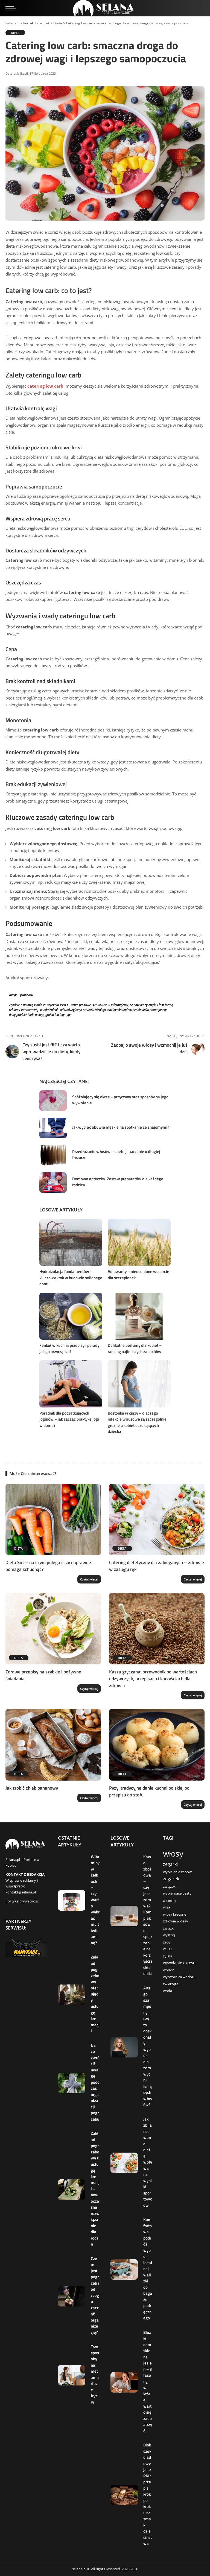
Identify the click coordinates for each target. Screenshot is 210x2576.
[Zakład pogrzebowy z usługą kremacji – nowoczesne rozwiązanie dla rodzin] (72, 2190)
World (167, 1949)
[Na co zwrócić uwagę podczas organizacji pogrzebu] (72, 2083)
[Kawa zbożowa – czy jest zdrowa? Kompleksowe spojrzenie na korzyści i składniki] (124, 1916)
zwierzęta (171, 1984)
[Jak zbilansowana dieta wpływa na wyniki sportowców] (124, 2163)
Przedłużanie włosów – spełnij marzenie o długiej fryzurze (116, 1155)
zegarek (171, 1879)
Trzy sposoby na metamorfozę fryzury (95, 2374)
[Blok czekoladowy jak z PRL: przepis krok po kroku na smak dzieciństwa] (124, 2495)
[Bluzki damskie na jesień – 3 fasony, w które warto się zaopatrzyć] (124, 2382)
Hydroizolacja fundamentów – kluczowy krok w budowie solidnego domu (71, 1278)
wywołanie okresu (179, 1963)
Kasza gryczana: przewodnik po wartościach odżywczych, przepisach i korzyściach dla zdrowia (153, 1678)
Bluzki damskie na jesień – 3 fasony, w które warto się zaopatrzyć (148, 2382)
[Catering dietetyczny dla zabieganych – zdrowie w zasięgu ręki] (157, 1520)
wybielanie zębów (177, 1872)
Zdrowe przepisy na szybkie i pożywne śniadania (43, 1675)
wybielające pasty (177, 1893)
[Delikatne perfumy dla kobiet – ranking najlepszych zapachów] (139, 1316)
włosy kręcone (175, 1914)
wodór (168, 1970)
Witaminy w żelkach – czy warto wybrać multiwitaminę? (95, 1900)
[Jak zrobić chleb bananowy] (53, 1745)
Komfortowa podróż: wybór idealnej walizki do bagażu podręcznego (148, 2269)
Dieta (15, 33)
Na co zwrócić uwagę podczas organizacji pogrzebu (95, 2082)
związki (169, 1928)
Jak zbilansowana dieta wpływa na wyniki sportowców (148, 2162)
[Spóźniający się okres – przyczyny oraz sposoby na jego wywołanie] (53, 1101)
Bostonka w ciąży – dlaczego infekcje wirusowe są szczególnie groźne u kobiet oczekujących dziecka (137, 1422)
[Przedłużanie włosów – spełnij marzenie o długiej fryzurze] (53, 1155)
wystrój (169, 1935)
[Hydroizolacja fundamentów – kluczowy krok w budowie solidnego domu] (71, 1242)
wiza (167, 1907)
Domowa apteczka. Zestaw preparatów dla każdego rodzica (118, 1182)
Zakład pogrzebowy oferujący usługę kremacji (95, 1994)
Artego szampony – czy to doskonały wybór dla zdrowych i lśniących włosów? (148, 2046)
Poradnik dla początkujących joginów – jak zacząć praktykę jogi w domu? (69, 1419)
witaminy (170, 1901)
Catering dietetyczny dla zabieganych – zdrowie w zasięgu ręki (157, 1566)
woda (167, 1991)
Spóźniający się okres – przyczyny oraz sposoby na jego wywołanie (120, 1100)
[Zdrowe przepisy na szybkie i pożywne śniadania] (53, 1629)
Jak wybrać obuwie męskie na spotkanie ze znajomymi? (121, 1127)
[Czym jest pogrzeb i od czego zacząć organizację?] (72, 2296)
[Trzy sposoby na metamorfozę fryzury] (72, 2375)
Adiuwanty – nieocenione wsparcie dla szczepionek (138, 1275)
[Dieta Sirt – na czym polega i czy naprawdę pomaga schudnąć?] (53, 1520)
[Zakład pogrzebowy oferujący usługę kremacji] (72, 1995)
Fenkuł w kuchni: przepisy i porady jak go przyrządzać (69, 1348)
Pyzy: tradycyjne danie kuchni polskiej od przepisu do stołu (149, 1791)
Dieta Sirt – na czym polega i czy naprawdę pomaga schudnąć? (48, 1566)
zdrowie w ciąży (176, 1921)
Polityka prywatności (22, 1901)
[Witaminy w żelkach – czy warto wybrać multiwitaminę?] (72, 1900)
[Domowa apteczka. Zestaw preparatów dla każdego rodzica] (53, 1183)
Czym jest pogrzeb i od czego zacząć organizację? (95, 2295)
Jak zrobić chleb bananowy (32, 1788)
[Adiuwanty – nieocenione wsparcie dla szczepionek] (139, 1242)
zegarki (170, 1864)
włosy (173, 1854)
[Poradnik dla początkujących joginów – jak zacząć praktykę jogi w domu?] (71, 1384)
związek (169, 1886)
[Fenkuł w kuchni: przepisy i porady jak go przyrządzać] (71, 1316)
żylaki (167, 1956)
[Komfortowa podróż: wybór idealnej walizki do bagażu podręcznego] (124, 2269)
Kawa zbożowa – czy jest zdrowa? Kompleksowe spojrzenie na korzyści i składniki (148, 1915)
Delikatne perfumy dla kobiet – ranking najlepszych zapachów (135, 1348)
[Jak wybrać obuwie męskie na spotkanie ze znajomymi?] (53, 1128)
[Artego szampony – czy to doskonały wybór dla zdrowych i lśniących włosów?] (124, 2047)
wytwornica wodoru (179, 1977)
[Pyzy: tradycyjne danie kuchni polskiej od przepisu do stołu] (157, 1745)
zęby (167, 1942)
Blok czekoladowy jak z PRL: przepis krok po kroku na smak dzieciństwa (148, 2494)
